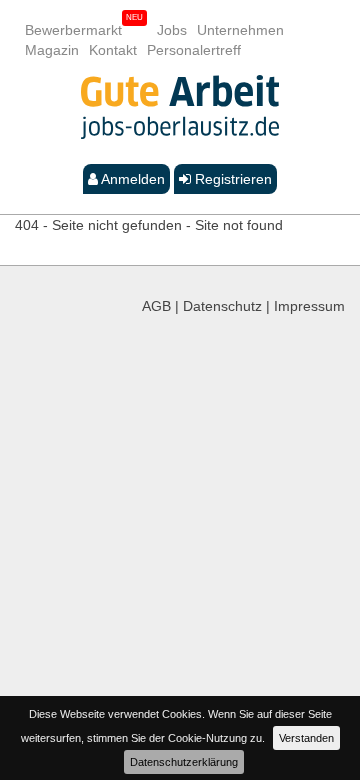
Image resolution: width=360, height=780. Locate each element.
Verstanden (306, 738)
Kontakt (113, 50)
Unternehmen (240, 30)
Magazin (52, 50)
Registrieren (231, 179)
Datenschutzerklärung (184, 762)
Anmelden (131, 179)
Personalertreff (194, 50)
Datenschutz (222, 306)
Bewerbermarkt (73, 30)
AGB (156, 306)
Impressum (309, 306)
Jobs (172, 30)
